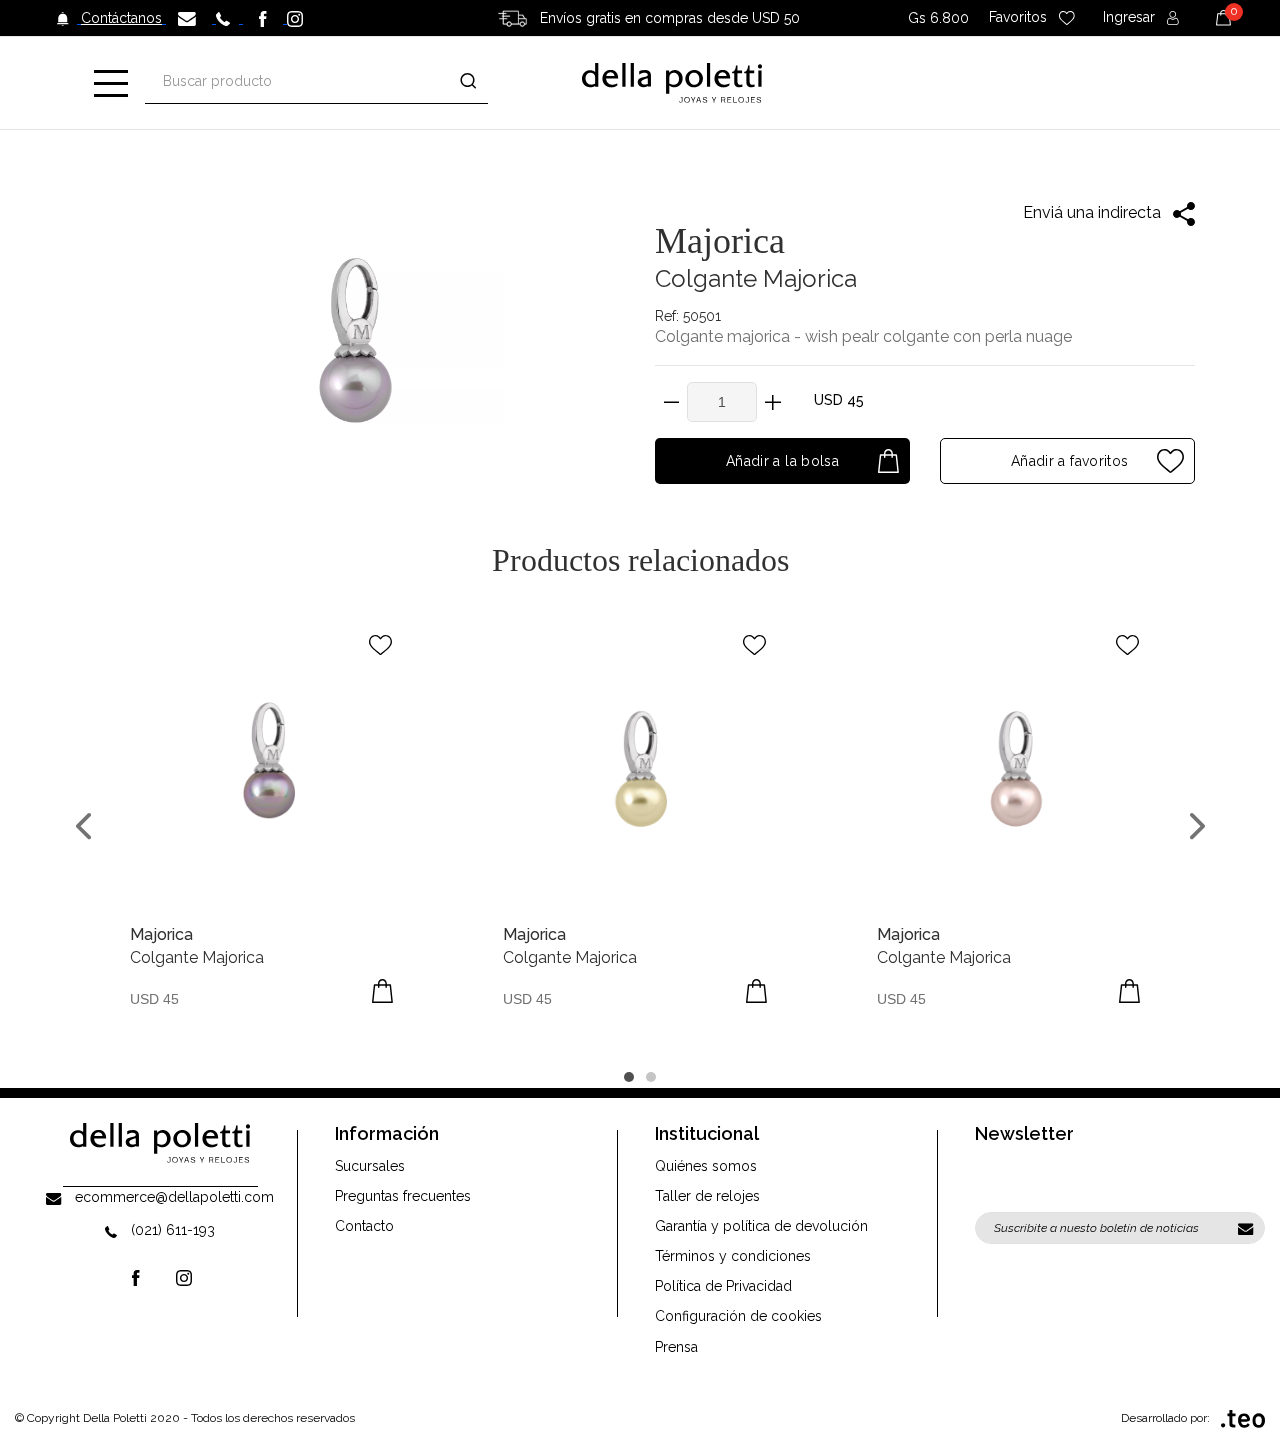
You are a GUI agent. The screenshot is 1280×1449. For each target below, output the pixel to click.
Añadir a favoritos (1068, 461)
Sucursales (370, 1166)
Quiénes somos (706, 1166)
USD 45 (839, 400)
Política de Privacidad (723, 1286)
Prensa (676, 1347)
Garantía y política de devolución (761, 1226)
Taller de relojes (707, 1196)
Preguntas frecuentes (403, 1196)
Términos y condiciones (733, 1256)
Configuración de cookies (738, 1316)
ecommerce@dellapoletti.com (174, 1197)
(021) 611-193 (173, 1230)
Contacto (364, 1226)
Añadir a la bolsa (782, 461)
